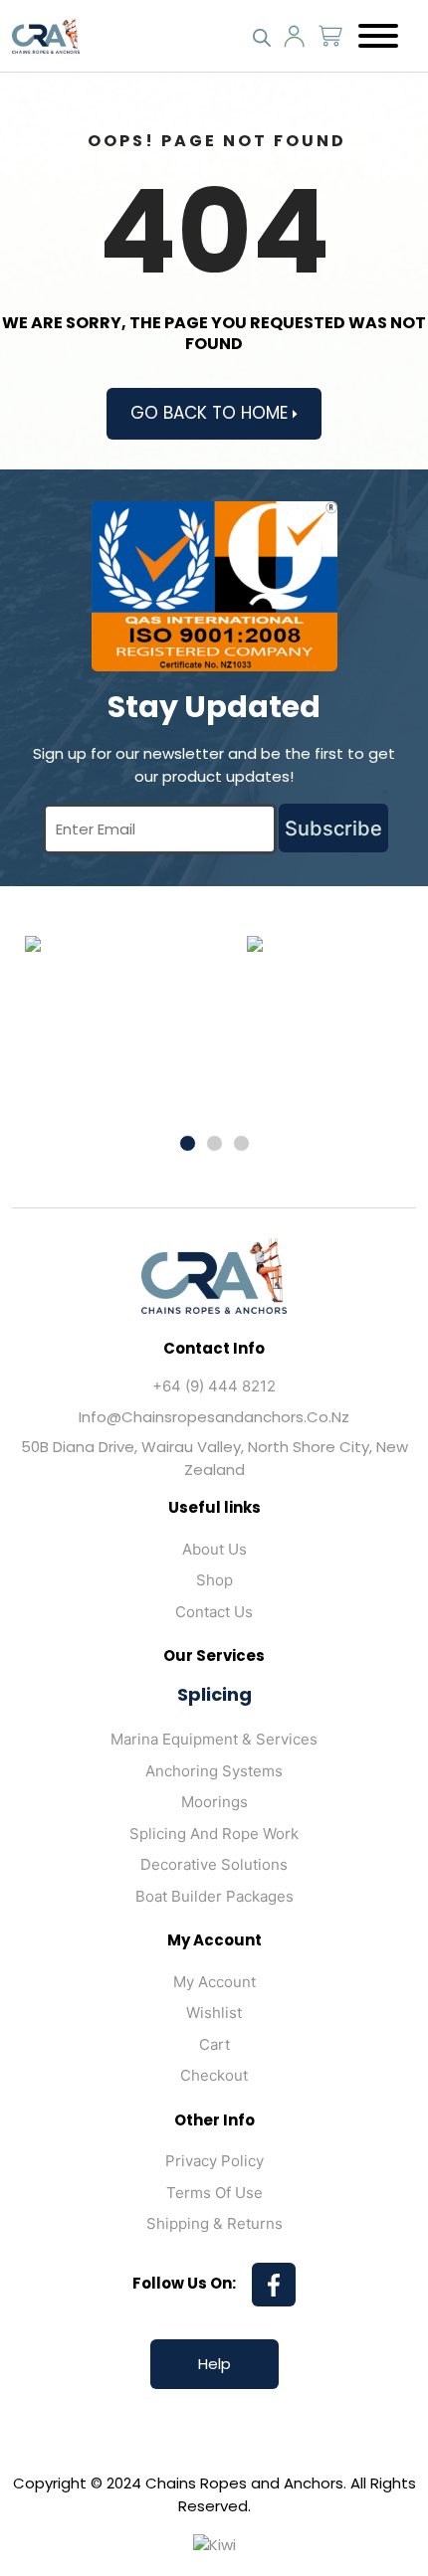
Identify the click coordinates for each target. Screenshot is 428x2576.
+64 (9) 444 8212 (214, 1386)
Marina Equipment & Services (214, 1739)
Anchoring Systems (214, 1771)
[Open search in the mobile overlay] (262, 36)
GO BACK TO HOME (212, 413)
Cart (214, 2044)
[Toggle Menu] (378, 36)
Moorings (214, 1802)
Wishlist (214, 2013)
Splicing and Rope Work (214, 1834)
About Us (214, 1549)
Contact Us (214, 1612)
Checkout (214, 2075)
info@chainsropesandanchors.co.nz (214, 1417)
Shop (214, 1580)
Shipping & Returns (214, 2223)
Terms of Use (214, 2193)
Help (214, 2364)
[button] (188, 1143)
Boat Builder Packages (214, 1896)
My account (214, 1982)
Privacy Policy (214, 2161)
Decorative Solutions (214, 1864)
